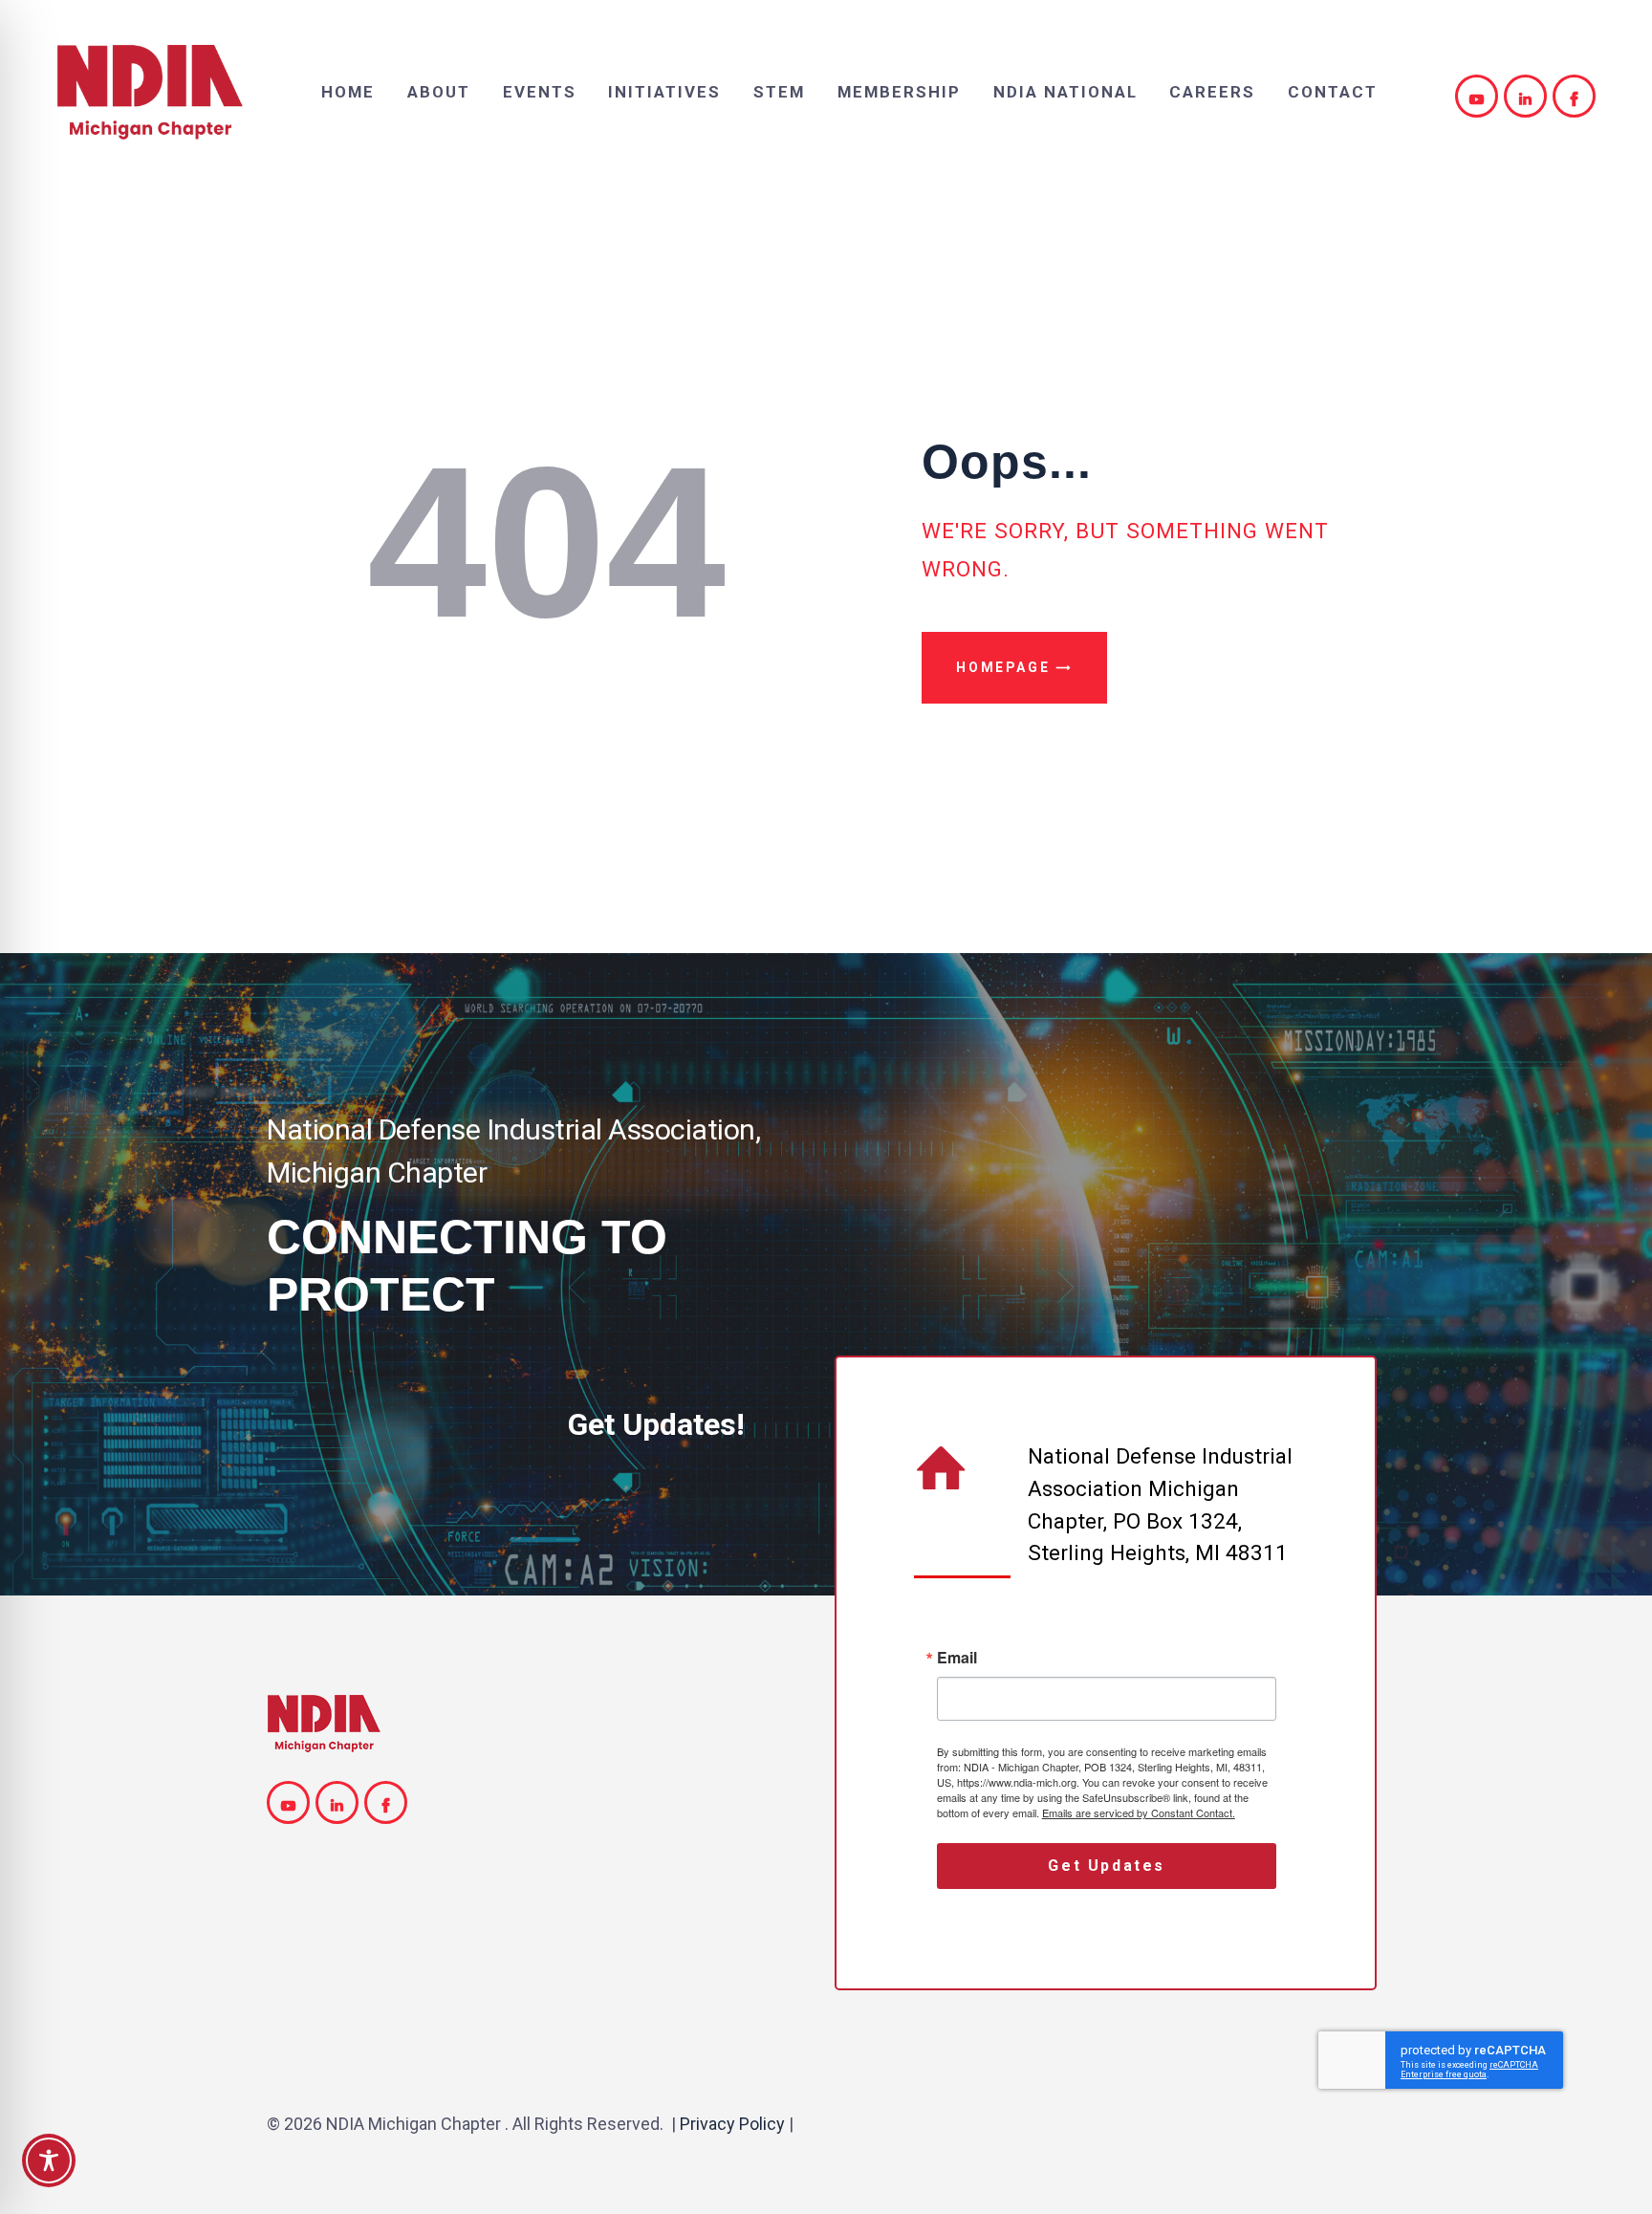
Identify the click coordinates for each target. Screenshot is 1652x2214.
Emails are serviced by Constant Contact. (1139, 1812)
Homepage (1003, 667)
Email (957, 1658)
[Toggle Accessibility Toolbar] (49, 2160)
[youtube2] (1479, 96)
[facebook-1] (1577, 96)
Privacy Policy (732, 2124)
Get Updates (1107, 1866)
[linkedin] (1528, 96)
